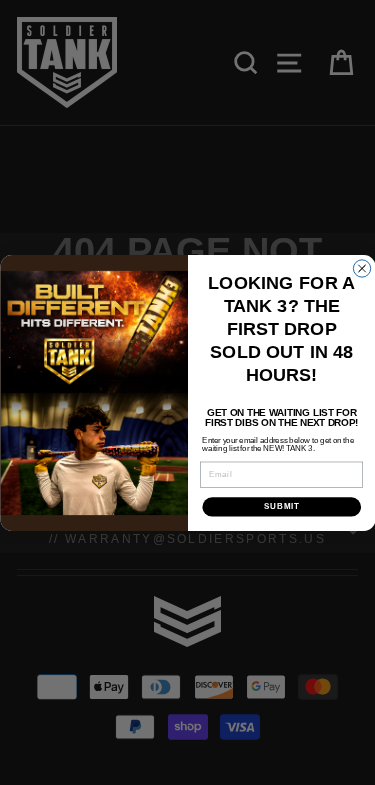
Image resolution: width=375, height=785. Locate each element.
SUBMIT (281, 506)
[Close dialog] (361, 267)
